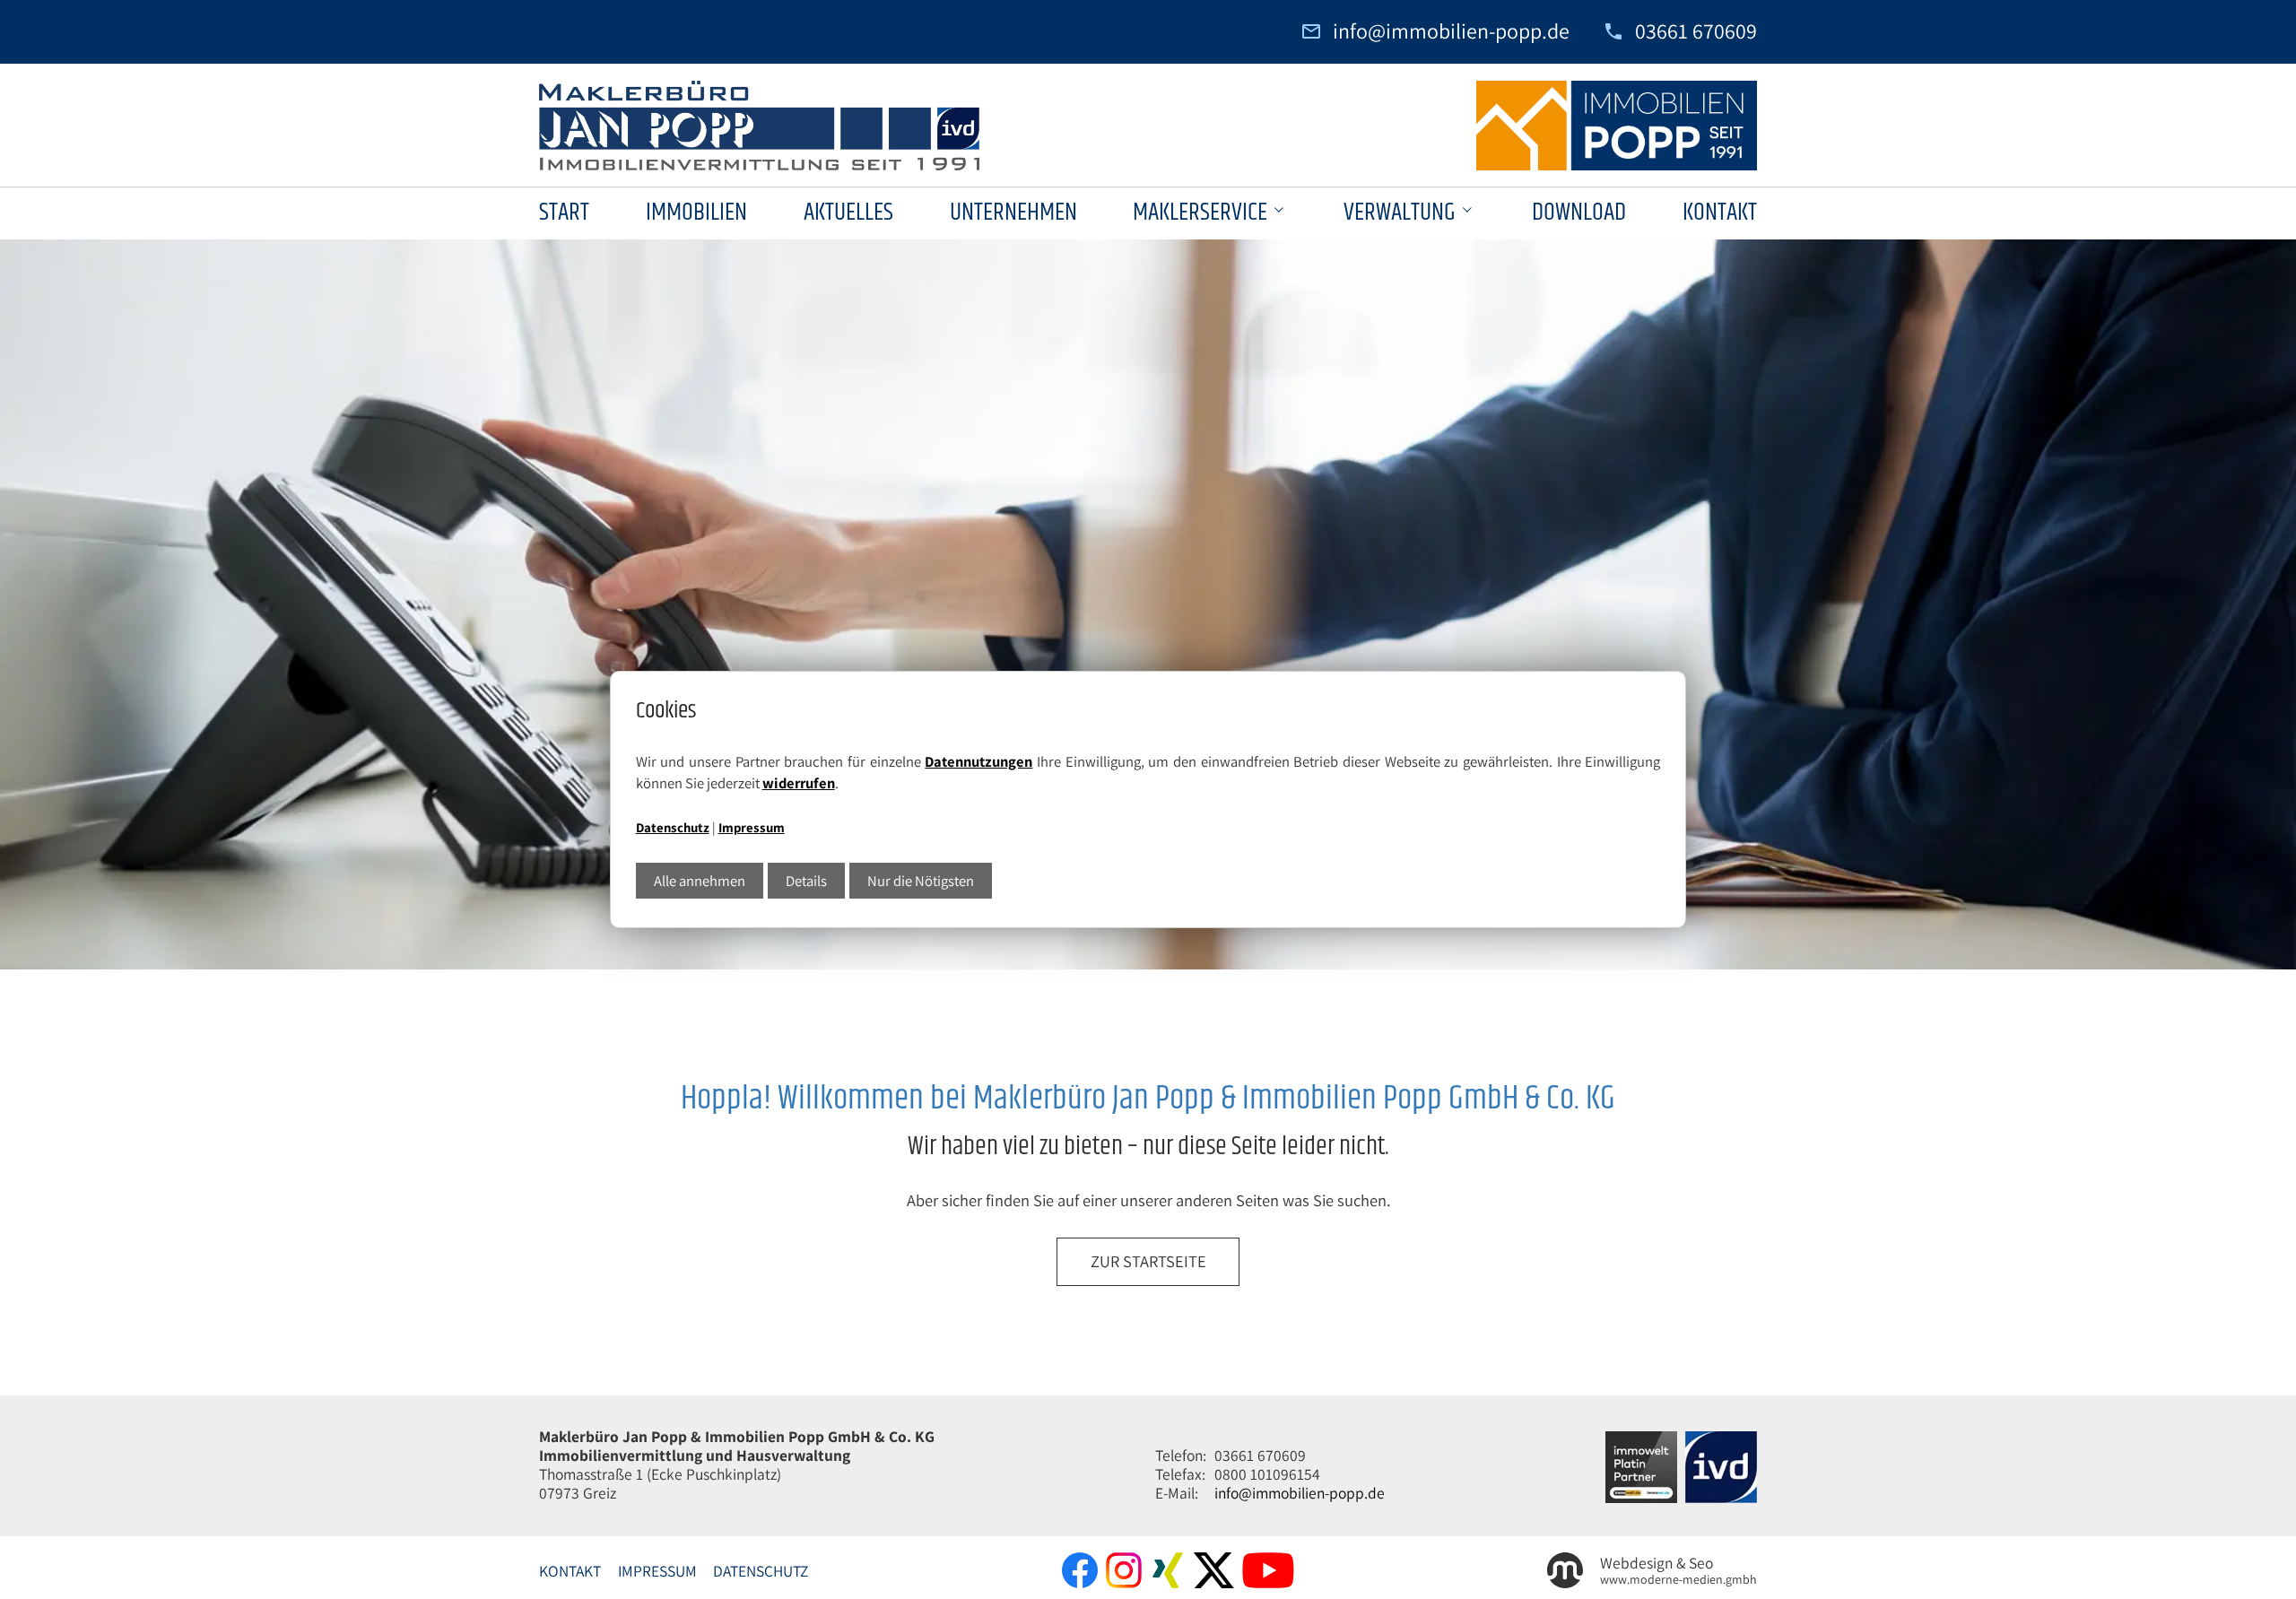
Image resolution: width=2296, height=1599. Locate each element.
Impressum (752, 827)
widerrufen (799, 783)
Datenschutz (673, 827)
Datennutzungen (978, 761)
